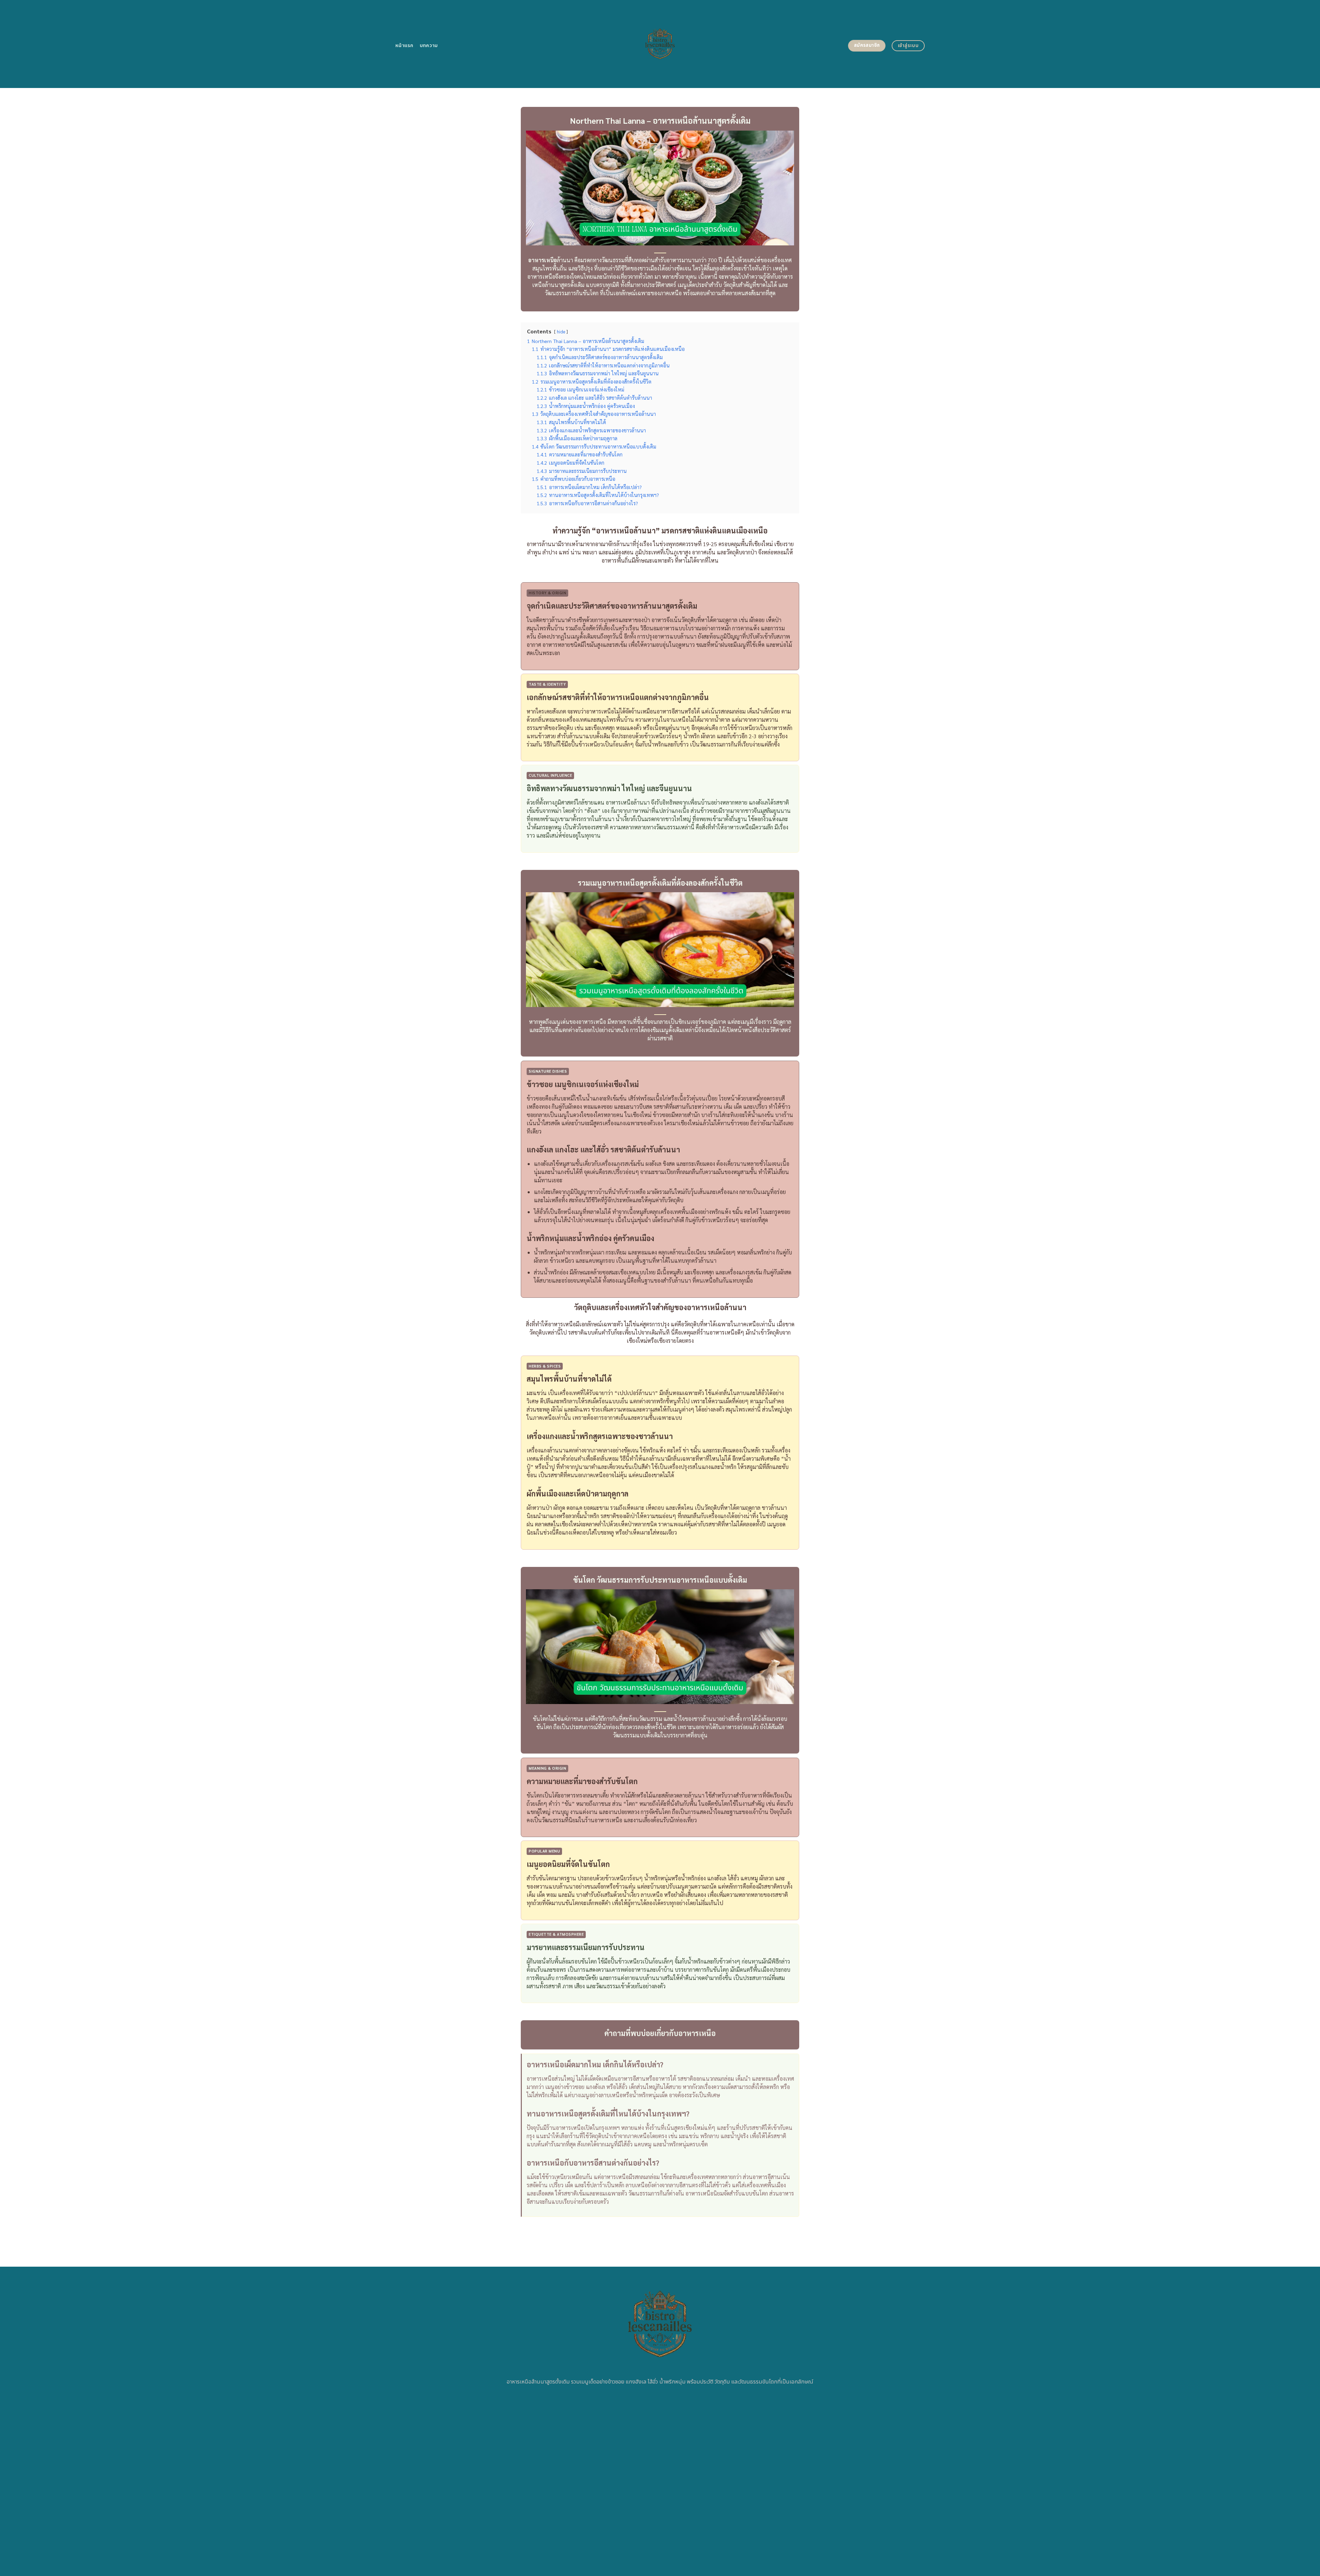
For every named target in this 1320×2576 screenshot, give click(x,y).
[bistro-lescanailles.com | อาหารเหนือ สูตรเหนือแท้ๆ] (660, 44)
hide (561, 331)
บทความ (429, 46)
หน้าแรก (404, 46)
